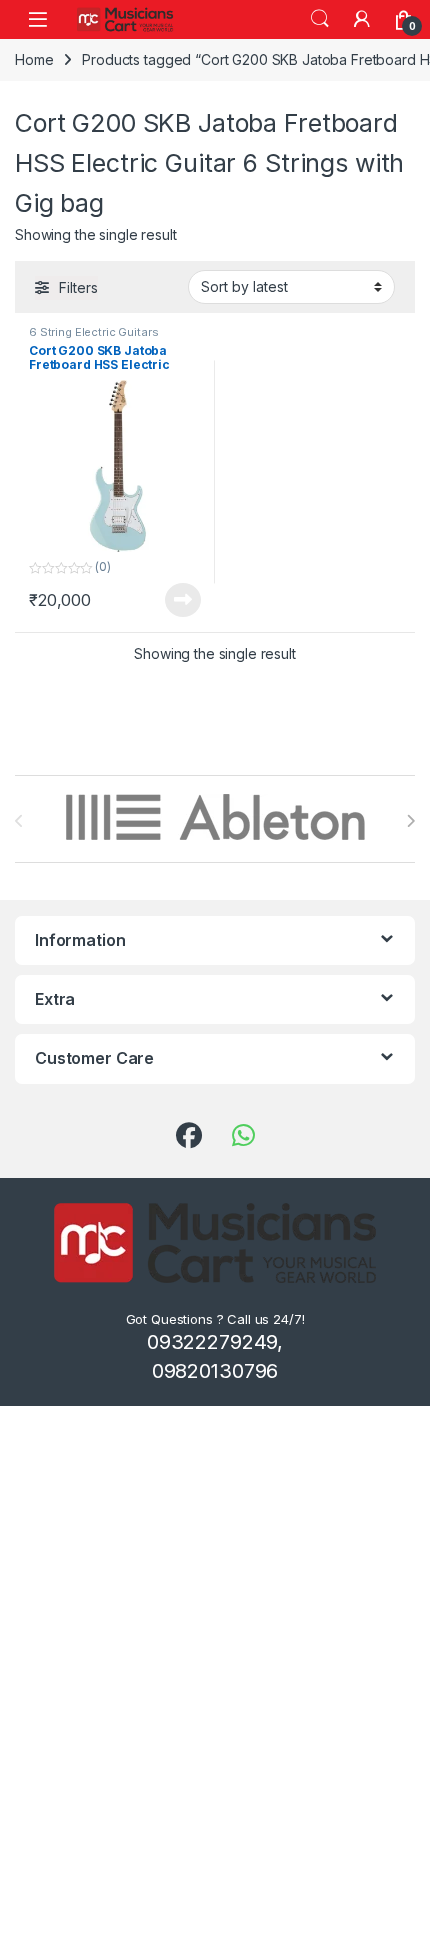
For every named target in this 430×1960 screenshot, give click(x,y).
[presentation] (410, 821)
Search (320, 19)
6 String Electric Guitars (94, 332)
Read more (183, 600)
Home (34, 59)
